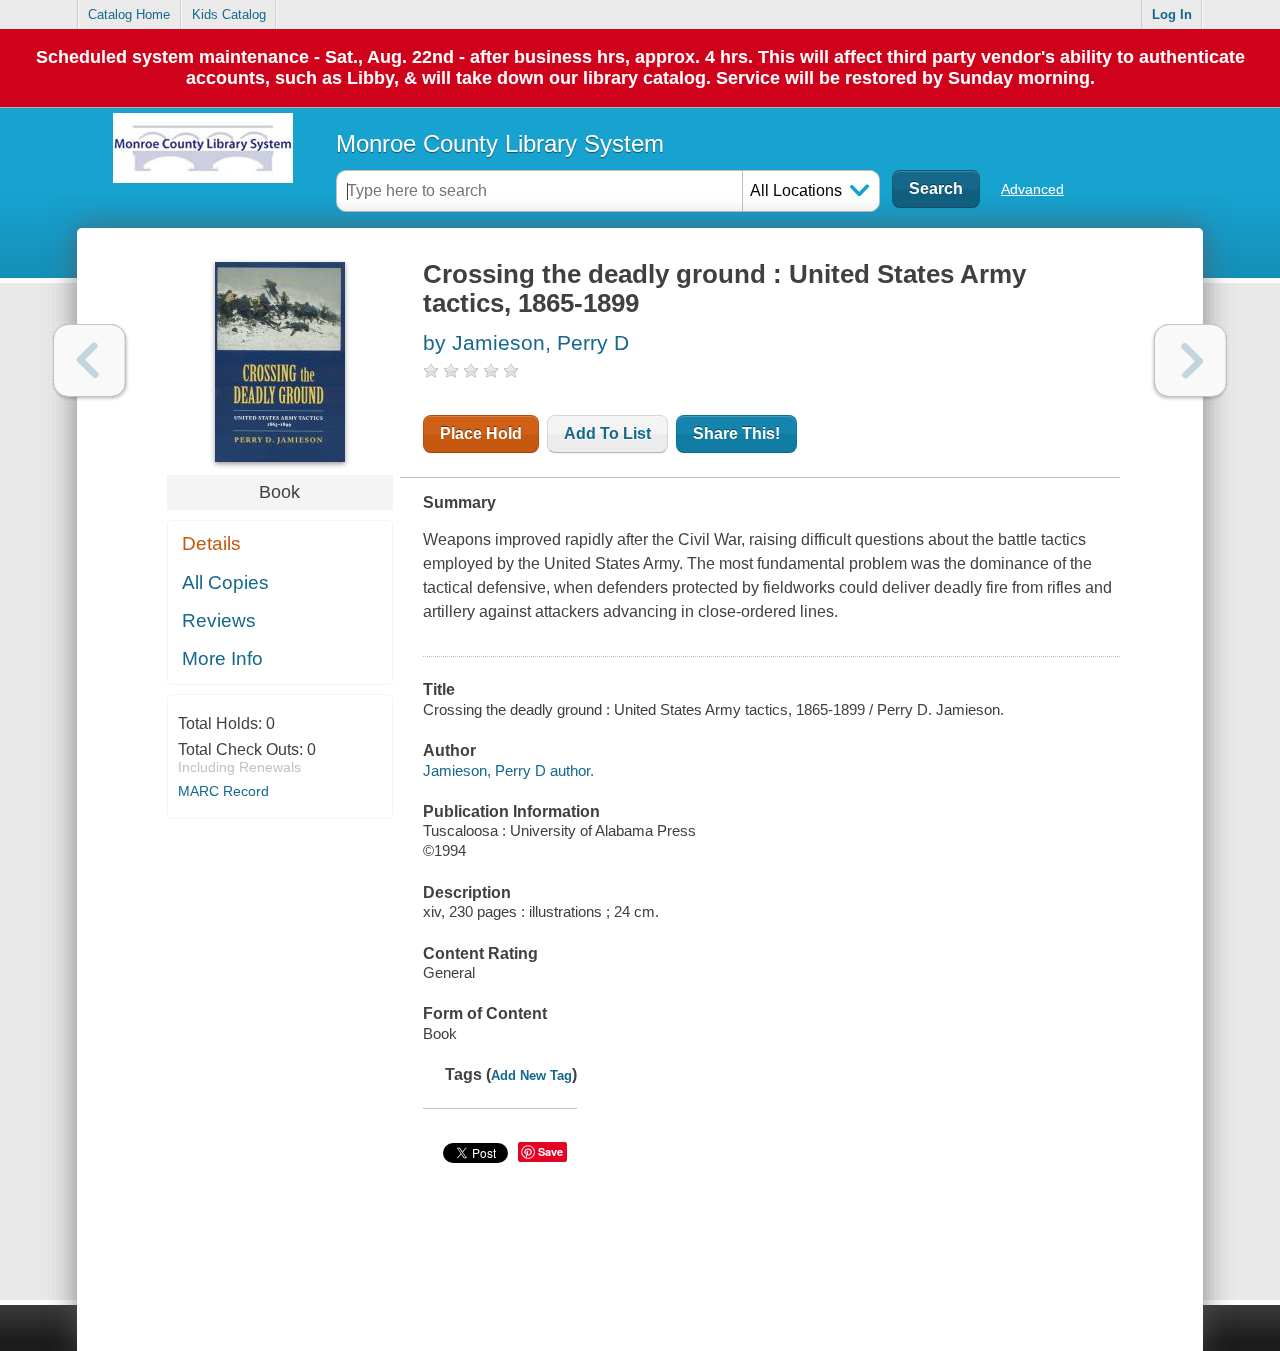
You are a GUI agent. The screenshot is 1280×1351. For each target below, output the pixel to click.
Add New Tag (531, 1075)
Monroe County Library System (500, 143)
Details (211, 543)
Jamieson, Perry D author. (508, 770)
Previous (89, 360)
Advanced (1032, 189)
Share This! (736, 433)
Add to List (607, 433)
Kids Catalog (229, 14)
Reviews (219, 620)
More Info (222, 658)
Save (550, 1151)
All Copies (225, 582)
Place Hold (481, 433)
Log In (1172, 14)
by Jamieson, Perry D (526, 342)
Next (1190, 360)
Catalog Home (129, 14)
